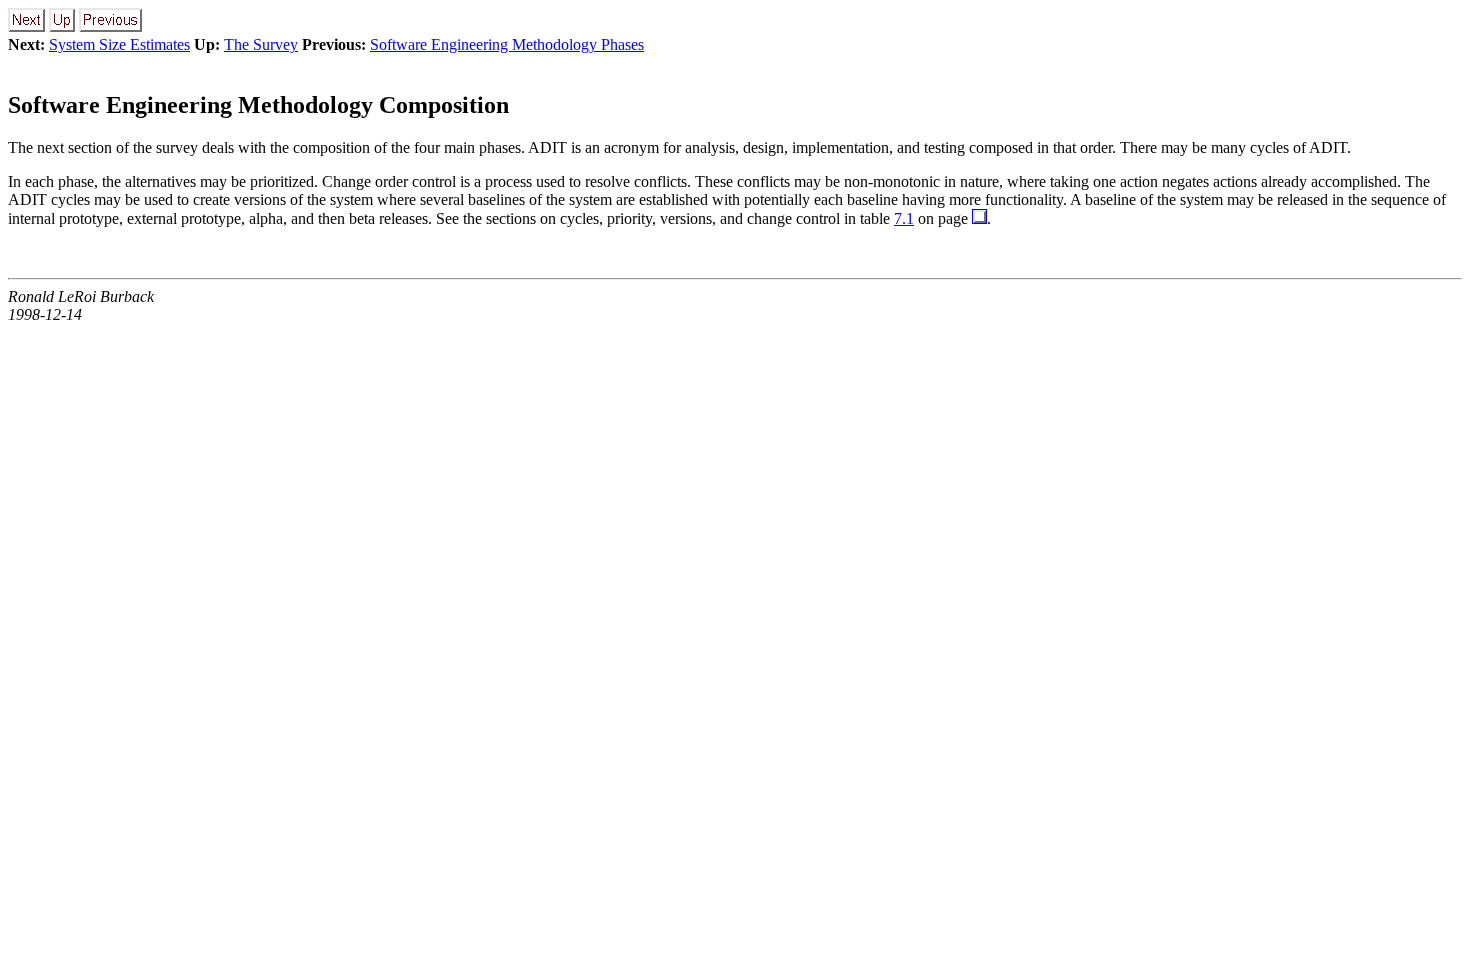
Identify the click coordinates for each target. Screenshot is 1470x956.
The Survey (261, 44)
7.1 (904, 218)
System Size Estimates (119, 44)
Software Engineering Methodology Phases (507, 44)
